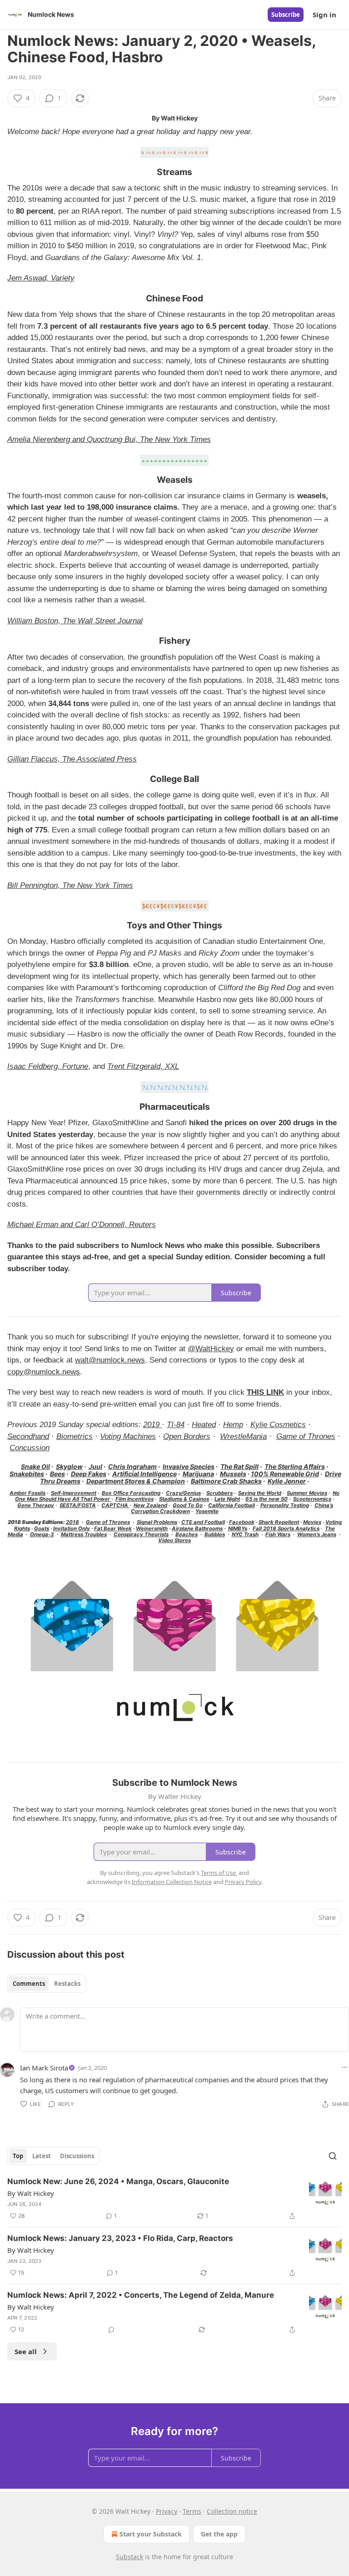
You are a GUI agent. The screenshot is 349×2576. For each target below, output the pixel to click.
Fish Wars (278, 1534)
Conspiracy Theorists (141, 1534)
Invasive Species (189, 1466)
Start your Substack (151, 2534)
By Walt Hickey (31, 2193)
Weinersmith (152, 1529)
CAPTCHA (115, 1505)
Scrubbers (219, 1493)
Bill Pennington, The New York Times (70, 885)
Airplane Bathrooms (197, 1529)
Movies (312, 1522)
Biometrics (75, 1436)
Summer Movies (307, 1493)
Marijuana (198, 1474)
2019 (152, 1425)
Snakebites (27, 1474)
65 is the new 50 (267, 1499)
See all (26, 2351)
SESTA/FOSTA (78, 1505)
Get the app (219, 2534)
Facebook (242, 1522)
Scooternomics (312, 1499)
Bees (57, 1474)
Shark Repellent (279, 1522)
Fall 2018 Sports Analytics (286, 1529)
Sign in (324, 15)
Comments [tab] (29, 1984)
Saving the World (260, 1493)
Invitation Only (72, 1529)
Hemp (233, 1425)
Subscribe (286, 15)
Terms (192, 2511)
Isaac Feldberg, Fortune (48, 1066)
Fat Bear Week (113, 1529)
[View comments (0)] (111, 2330)
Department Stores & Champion (136, 1481)
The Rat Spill (239, 1466)
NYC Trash (245, 1534)
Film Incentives (135, 1499)
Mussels (233, 1474)
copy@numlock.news (44, 1372)
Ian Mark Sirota (44, 2068)
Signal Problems (157, 1522)
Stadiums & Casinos (184, 1499)
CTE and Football (203, 1522)
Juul (95, 1466)
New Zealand (150, 1505)
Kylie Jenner (287, 1481)
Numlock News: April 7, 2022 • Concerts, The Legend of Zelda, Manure (141, 2295)
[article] (174, 2199)
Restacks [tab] (67, 1984)
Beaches (187, 1534)
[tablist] (47, 1984)
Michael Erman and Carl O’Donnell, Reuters (82, 1225)
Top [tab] (18, 2156)
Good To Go (188, 1505)
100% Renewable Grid (285, 1474)
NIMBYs (238, 1529)
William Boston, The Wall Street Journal (75, 621)
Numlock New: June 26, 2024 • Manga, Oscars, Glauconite (118, 2181)
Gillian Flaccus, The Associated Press (72, 759)
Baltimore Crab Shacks (226, 1481)
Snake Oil (35, 1466)
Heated (204, 1425)
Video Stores (174, 1540)
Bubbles (215, 1534)
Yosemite (207, 1511)
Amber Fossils (27, 1493)
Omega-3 (42, 1534)
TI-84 (176, 1425)
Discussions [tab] (77, 2156)
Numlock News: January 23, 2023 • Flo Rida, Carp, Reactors (120, 2238)
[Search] (333, 2156)
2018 (72, 1522)
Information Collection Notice (172, 1882)
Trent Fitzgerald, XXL (143, 1066)
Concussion (30, 1448)
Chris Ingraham (132, 1466)
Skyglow (69, 1466)
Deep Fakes (89, 1474)
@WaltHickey (211, 1349)
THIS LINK (265, 1392)
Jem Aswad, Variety (41, 278)
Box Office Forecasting (131, 1493)
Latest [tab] (42, 2156)
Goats (42, 1529)
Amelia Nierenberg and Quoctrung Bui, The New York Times (109, 439)
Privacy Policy (243, 1882)
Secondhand (28, 1436)
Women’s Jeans (317, 1534)
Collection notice (232, 2511)
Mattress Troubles (84, 1534)
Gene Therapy (36, 1505)
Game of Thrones (306, 1436)
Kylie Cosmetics (278, 1425)
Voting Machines (128, 1436)
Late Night (227, 1499)
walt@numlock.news (110, 1360)
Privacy (167, 2511)
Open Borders (187, 1436)
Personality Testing (285, 1505)
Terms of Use (218, 1873)
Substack (130, 2557)
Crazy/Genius (183, 1493)
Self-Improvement (74, 1493)
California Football (232, 1505)
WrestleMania (243, 1436)
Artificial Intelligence (145, 1474)
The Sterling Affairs (295, 1466)
